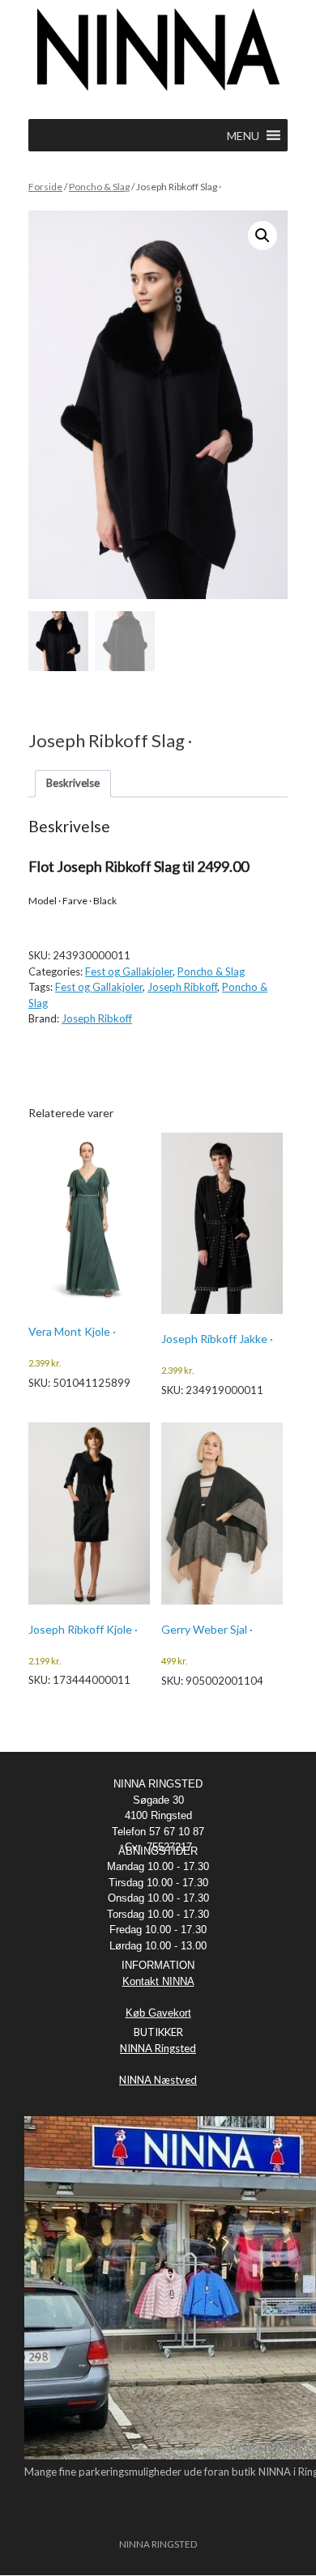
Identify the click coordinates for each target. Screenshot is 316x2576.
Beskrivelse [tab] (73, 783)
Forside (45, 187)
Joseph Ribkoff (182, 987)
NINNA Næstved (158, 2080)
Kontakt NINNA (158, 1981)
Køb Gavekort (158, 2013)
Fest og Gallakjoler (129, 971)
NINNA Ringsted (158, 2048)
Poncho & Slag (99, 187)
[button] (263, 236)
